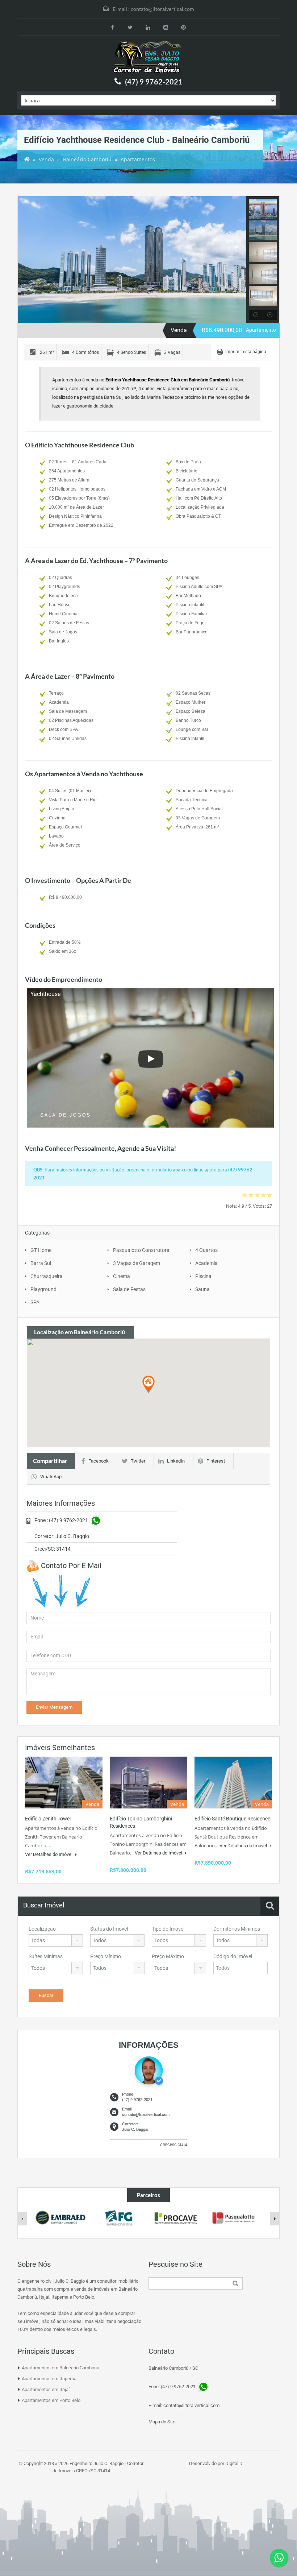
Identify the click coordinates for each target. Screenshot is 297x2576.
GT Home (41, 1250)
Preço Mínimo (106, 1956)
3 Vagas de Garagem (137, 1263)
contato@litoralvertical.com (162, 9)
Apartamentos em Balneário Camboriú (60, 2368)
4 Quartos (206, 1250)
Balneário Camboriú (87, 159)
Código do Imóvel (233, 1956)
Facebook (99, 1461)
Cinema (122, 1276)
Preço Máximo (168, 1956)
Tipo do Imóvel (168, 1929)
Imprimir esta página (246, 352)
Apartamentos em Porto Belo (51, 2400)
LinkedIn (176, 1461)
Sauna (202, 1289)
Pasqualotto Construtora (141, 1250)
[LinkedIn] (148, 27)
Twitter (138, 1461)
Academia (206, 1263)
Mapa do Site (162, 2422)
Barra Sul (41, 1263)
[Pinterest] (183, 27)
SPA (35, 1302)
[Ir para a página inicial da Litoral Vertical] (148, 57)
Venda (46, 159)
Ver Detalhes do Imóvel (49, 1854)
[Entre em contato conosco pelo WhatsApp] (279, 2558)
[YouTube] (166, 27)
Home (27, 160)
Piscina (203, 1276)
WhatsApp (51, 1477)
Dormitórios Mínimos (237, 1929)
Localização (42, 1929)
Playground (43, 1289)
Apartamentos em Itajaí (46, 2389)
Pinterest (216, 1461)
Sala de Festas (129, 1289)
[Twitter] (130, 27)
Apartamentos (138, 159)
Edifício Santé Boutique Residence (232, 1819)
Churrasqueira (47, 1276)
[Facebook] (112, 27)
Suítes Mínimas (46, 1956)
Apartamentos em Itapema (49, 2379)
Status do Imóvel (109, 1929)
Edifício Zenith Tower (48, 1819)
